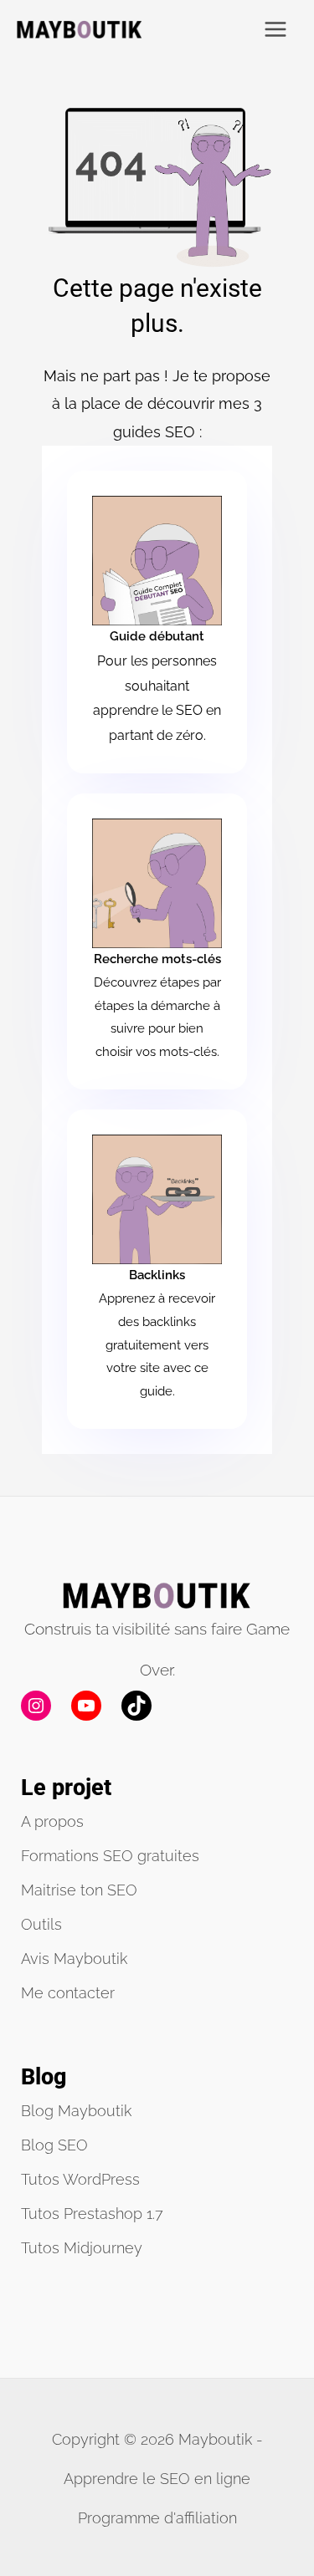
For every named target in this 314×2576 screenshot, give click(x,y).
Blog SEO (54, 2145)
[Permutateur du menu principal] (276, 30)
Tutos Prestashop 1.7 (92, 2214)
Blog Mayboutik (76, 2111)
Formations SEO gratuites (110, 1856)
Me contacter (68, 1993)
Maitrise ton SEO (79, 1890)
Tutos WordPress (80, 2179)
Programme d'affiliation (157, 2518)
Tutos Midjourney (82, 2248)
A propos (52, 1821)
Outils (41, 1924)
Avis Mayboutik (74, 1959)
